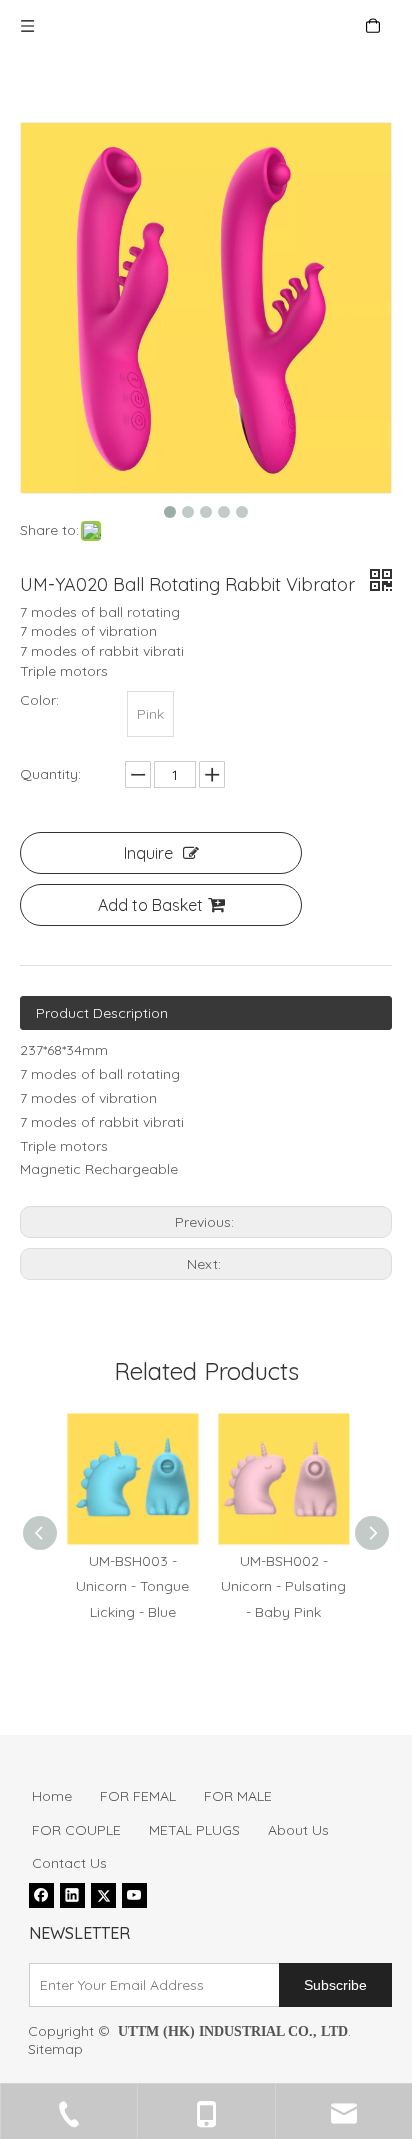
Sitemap (55, 2049)
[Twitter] (103, 1895)
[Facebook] (41, 1895)
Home (52, 1796)
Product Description (102, 1013)
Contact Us (69, 1863)
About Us (298, 1830)
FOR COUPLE (76, 1830)
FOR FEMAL (138, 1796)
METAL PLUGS (194, 1830)
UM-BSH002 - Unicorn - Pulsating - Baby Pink (281, 1586)
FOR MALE (238, 1796)
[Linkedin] (72, 1895)
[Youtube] (134, 1895)
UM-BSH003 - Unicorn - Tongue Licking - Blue (130, 1586)
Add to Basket (150, 905)
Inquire (148, 853)
